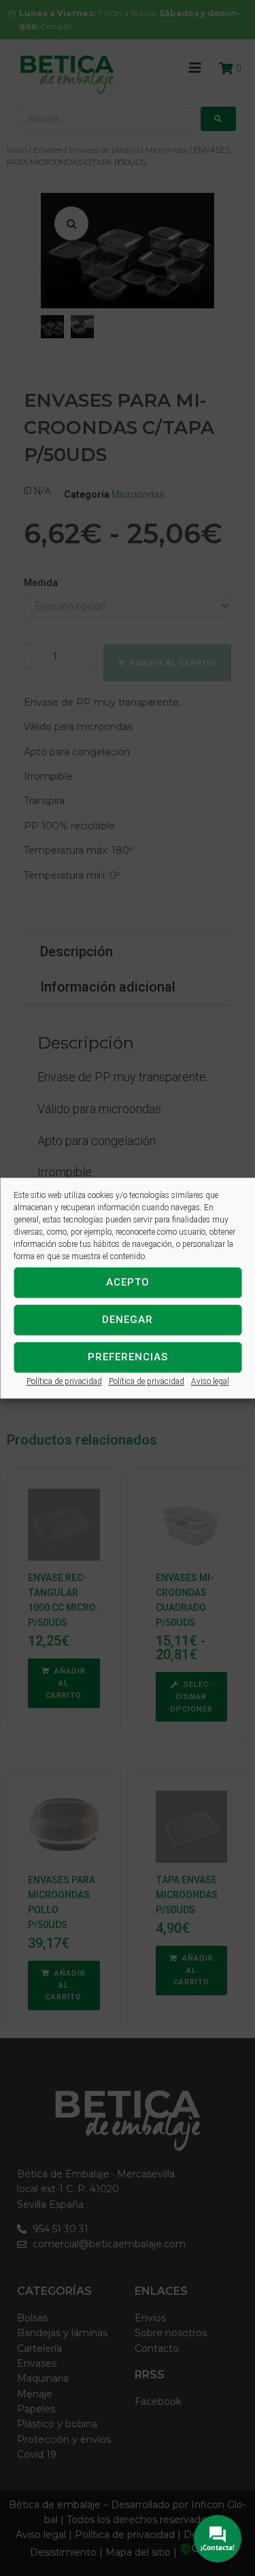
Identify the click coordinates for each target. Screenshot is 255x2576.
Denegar (128, 1320)
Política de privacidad (64, 1381)
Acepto (128, 1282)
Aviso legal (210, 1381)
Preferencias (128, 1357)
